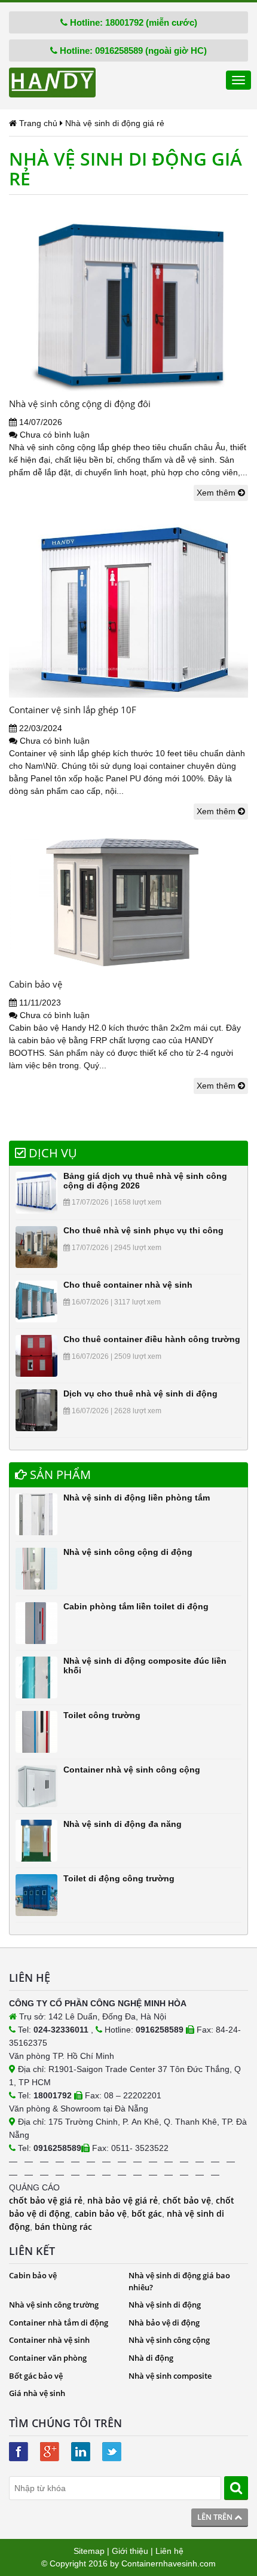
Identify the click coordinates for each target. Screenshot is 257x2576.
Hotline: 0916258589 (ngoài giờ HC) (132, 51)
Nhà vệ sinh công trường (54, 2305)
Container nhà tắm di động (59, 2323)
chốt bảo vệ (187, 2200)
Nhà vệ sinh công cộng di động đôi (80, 404)
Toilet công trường (102, 1715)
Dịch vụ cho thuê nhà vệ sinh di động (140, 1394)
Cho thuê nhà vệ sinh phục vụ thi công (143, 1230)
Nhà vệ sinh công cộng (169, 2340)
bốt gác (147, 2213)
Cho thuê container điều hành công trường (152, 1339)
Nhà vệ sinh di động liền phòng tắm (137, 1498)
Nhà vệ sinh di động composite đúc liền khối (145, 1665)
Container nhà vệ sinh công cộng (132, 1770)
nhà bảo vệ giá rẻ (123, 2200)
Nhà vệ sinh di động (165, 2305)
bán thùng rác (63, 2227)
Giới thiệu (130, 2551)
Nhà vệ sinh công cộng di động (128, 1552)
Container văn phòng (48, 2358)
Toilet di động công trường (119, 1878)
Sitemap (89, 2551)
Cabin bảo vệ (36, 984)
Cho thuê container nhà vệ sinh (128, 1285)
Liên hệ (169, 2551)
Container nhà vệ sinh (49, 2340)
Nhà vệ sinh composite (170, 2376)
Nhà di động (151, 2358)
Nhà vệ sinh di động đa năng (123, 1824)
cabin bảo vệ (101, 2213)
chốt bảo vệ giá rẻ (46, 2200)
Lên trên (216, 2517)
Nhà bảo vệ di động (164, 2323)
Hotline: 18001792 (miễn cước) (132, 22)
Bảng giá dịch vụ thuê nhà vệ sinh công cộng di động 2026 (145, 1180)
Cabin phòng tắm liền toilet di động (136, 1606)
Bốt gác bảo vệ (36, 2376)
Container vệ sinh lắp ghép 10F (73, 710)
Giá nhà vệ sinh (37, 2393)
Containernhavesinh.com (169, 2563)
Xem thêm (217, 493)
